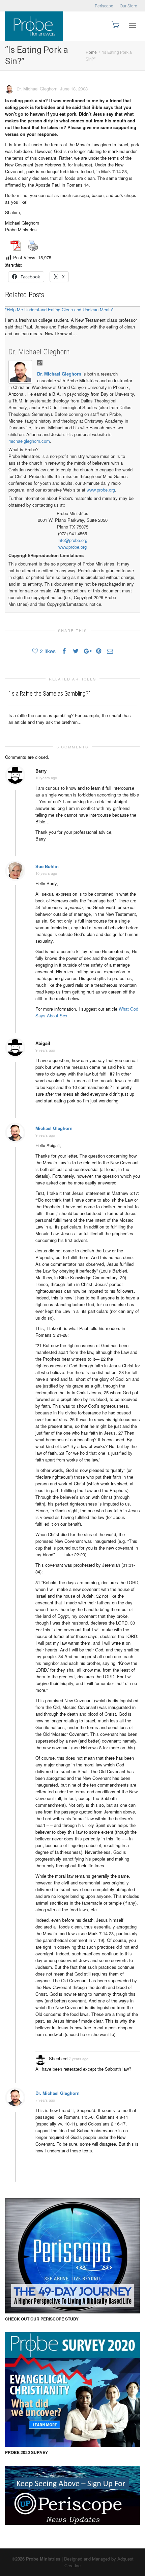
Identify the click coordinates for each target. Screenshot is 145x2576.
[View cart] (115, 24)
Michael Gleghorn (54, 1128)
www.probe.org (101, 490)
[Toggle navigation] (133, 25)
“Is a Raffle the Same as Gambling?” (49, 693)
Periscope (104, 6)
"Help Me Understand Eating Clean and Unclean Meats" (59, 309)
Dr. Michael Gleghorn (39, 352)
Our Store (128, 6)
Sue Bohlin (47, 866)
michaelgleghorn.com (29, 441)
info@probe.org (72, 540)
